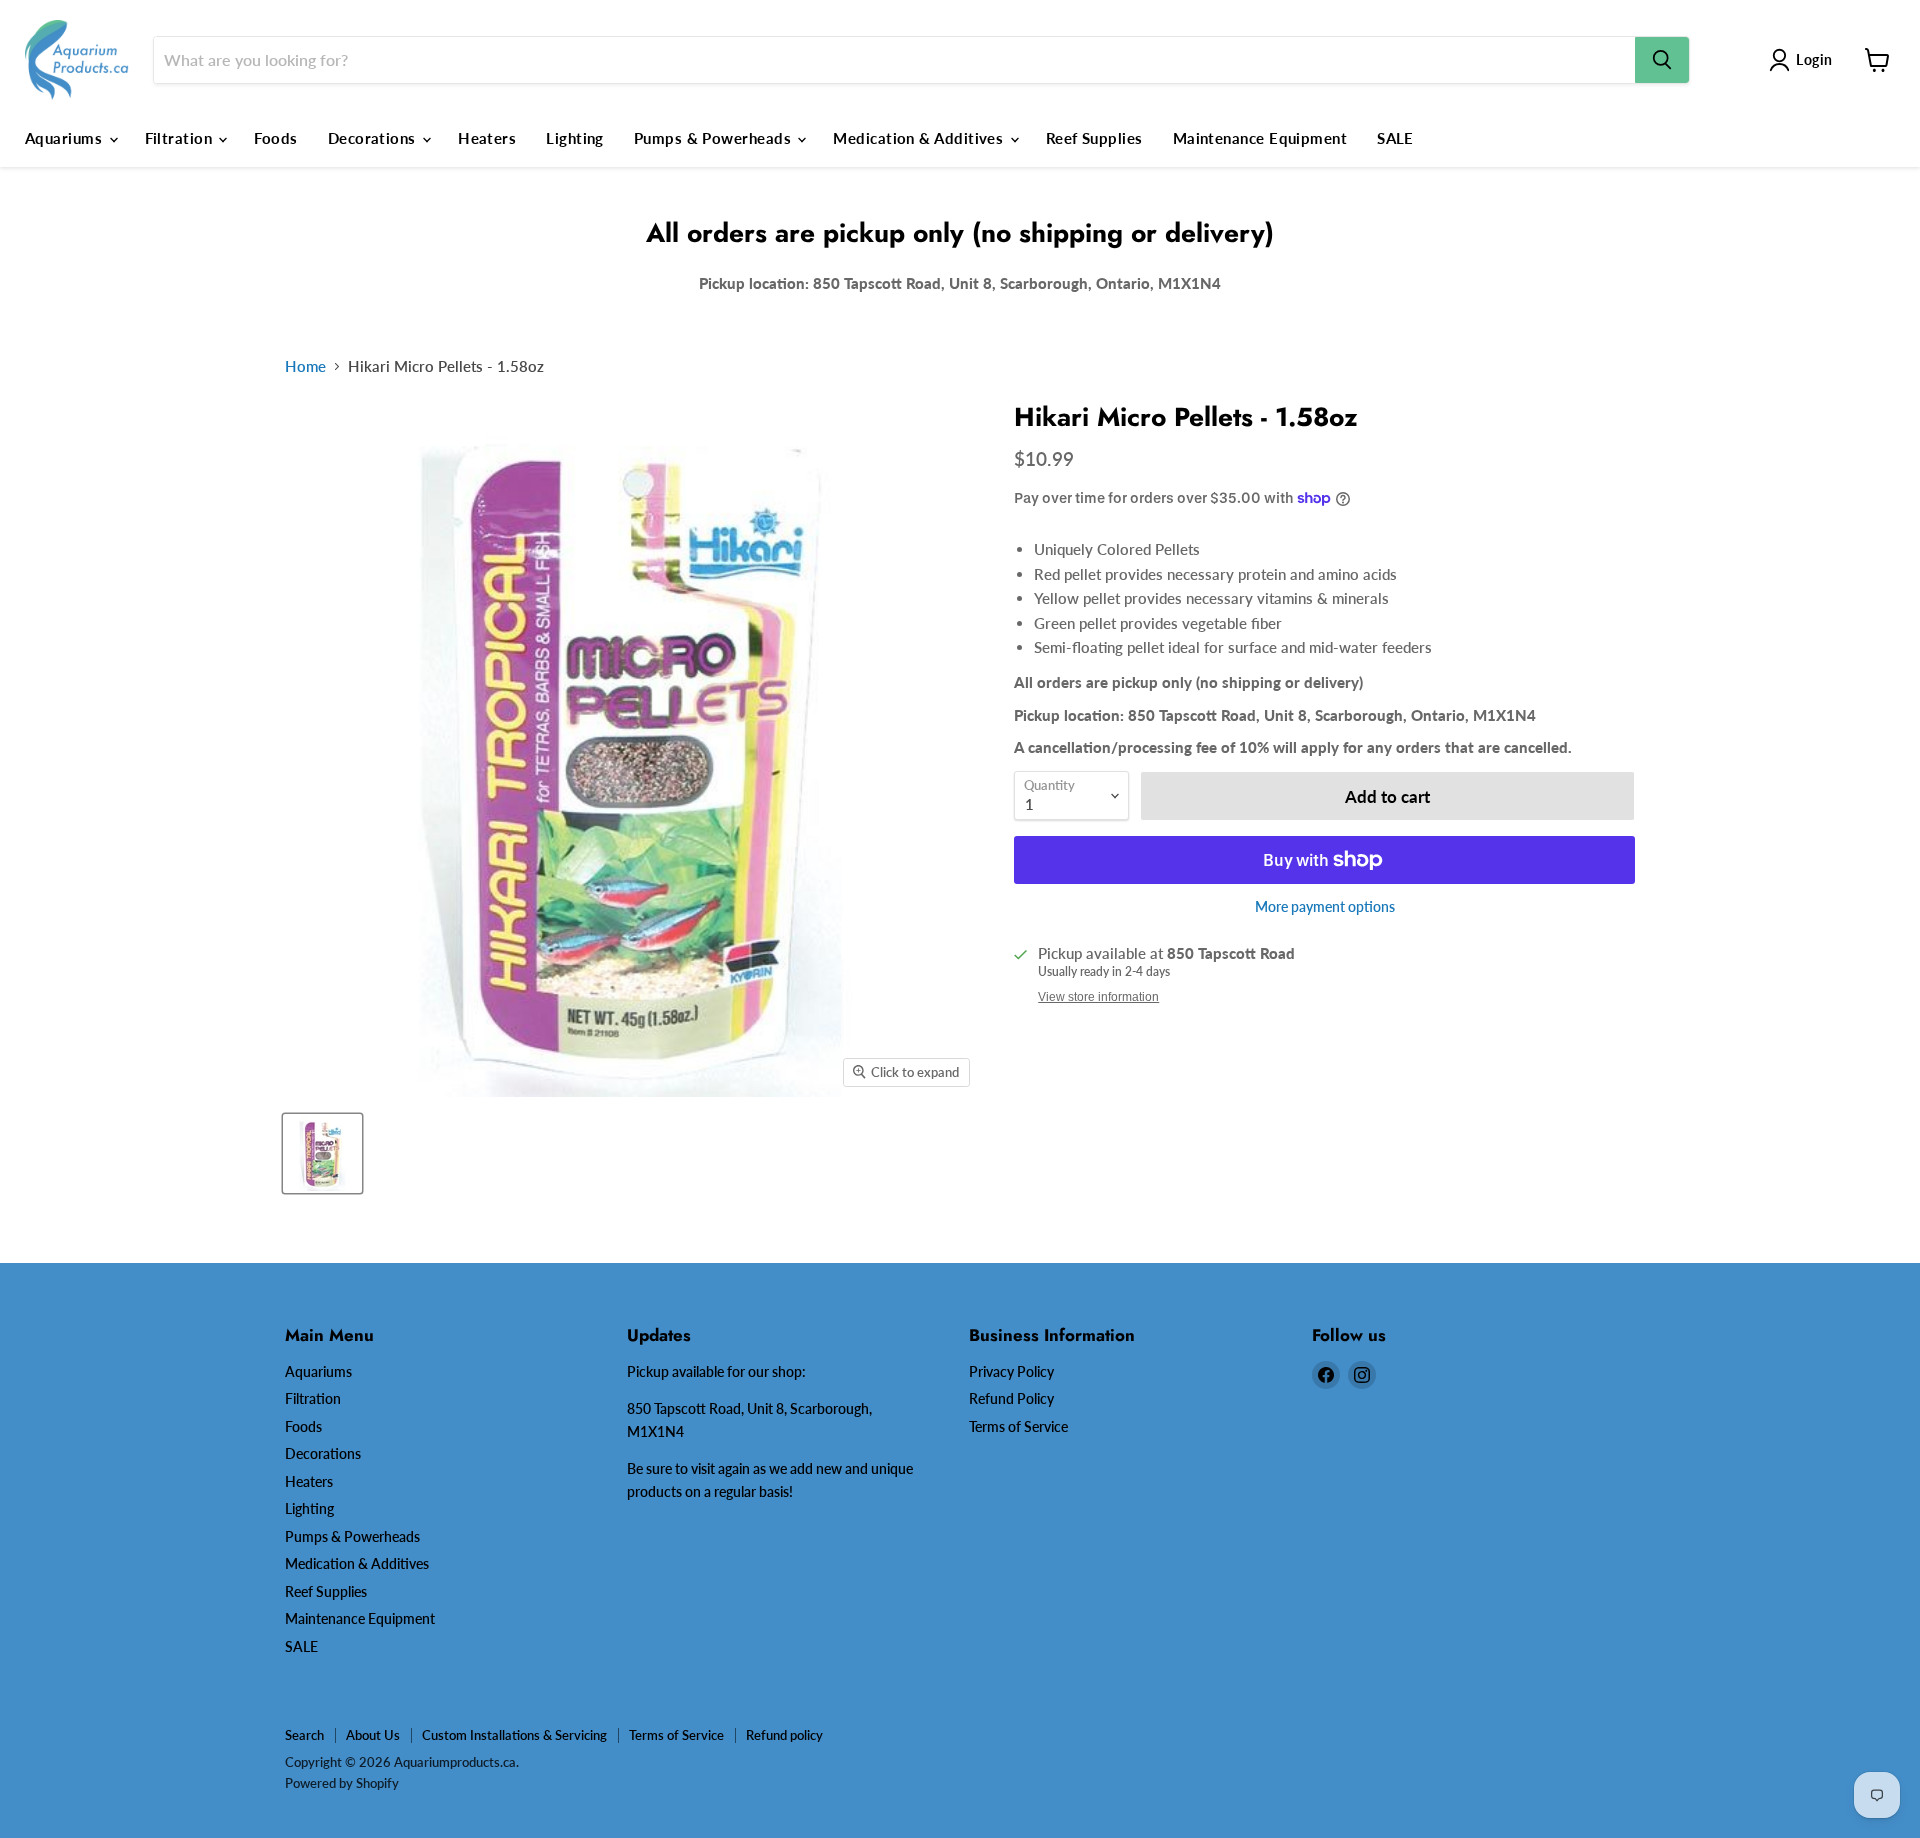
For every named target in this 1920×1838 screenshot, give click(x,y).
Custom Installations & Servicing (514, 1735)
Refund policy (784, 1735)
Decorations (374, 138)
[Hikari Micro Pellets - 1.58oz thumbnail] (322, 1153)
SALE (1395, 138)
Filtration (181, 138)
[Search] (1662, 60)
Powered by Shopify (342, 1783)
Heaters (487, 138)
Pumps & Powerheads (715, 138)
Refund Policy (1011, 1398)
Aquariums (66, 138)
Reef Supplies (1094, 138)
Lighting (575, 138)
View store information (1098, 997)
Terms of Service (1018, 1426)
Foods (275, 138)
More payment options (1325, 907)
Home (305, 366)
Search (304, 1735)
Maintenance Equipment (1260, 138)
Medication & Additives (920, 138)
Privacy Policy (1011, 1371)
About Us (373, 1735)
